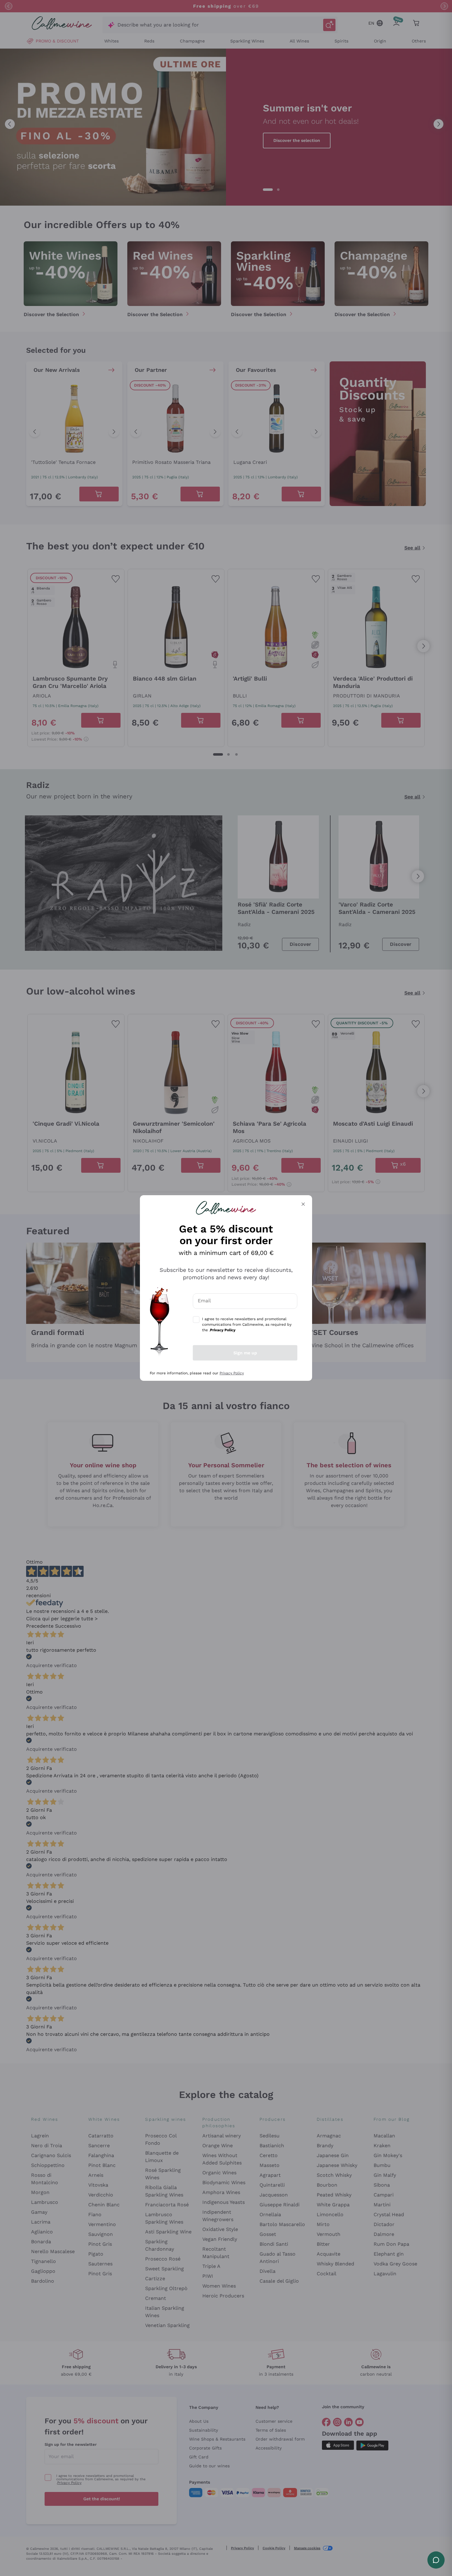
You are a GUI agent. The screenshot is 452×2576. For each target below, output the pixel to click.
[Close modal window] (303, 1204)
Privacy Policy (232, 1373)
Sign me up (245, 1353)
